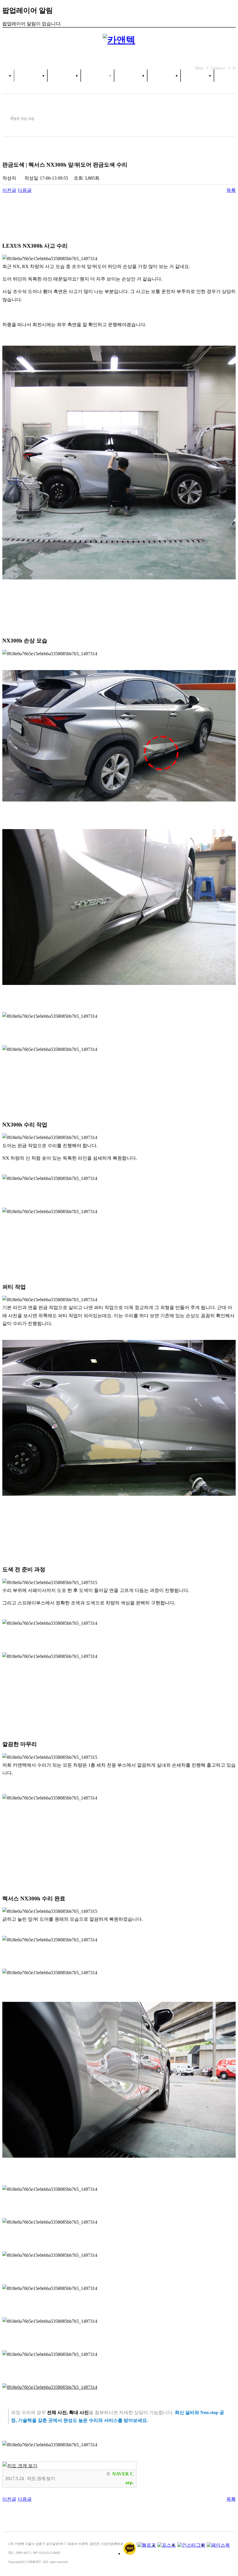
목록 (231, 190)
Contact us (218, 67)
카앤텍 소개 (31, 76)
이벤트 (197, 76)
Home (199, 67)
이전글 (9, 190)
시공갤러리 (164, 76)
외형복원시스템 (97, 76)
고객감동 (131, 76)
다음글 (25, 190)
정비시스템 (64, 76)
